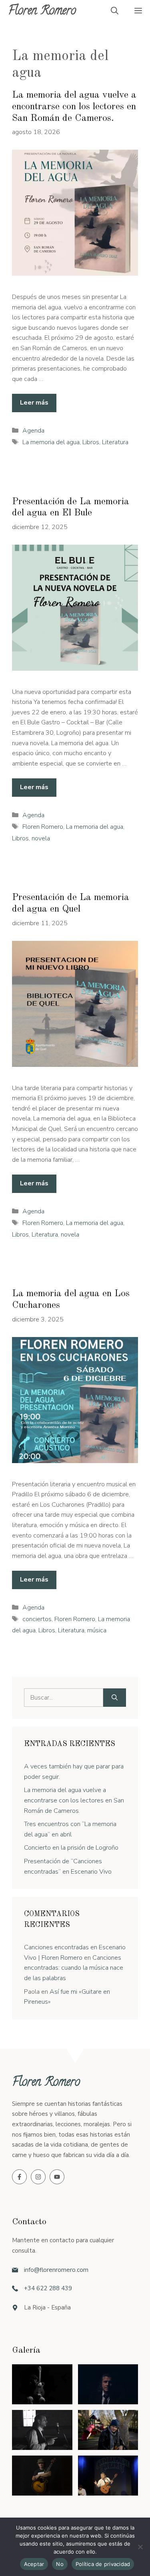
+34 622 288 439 (48, 2288)
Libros (91, 442)
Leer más (34, 403)
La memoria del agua (51, 442)
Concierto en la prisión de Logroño (71, 1848)
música (97, 1630)
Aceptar (34, 2564)
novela (41, 838)
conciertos (37, 1619)
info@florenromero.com (56, 2270)
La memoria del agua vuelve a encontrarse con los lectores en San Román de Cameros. (74, 107)
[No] (140, 2547)
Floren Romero (42, 12)
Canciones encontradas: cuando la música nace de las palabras (74, 1968)
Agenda (33, 431)
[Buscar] (115, 1698)
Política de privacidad (103, 2564)
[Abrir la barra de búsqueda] (115, 12)
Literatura (115, 442)
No (60, 2564)
